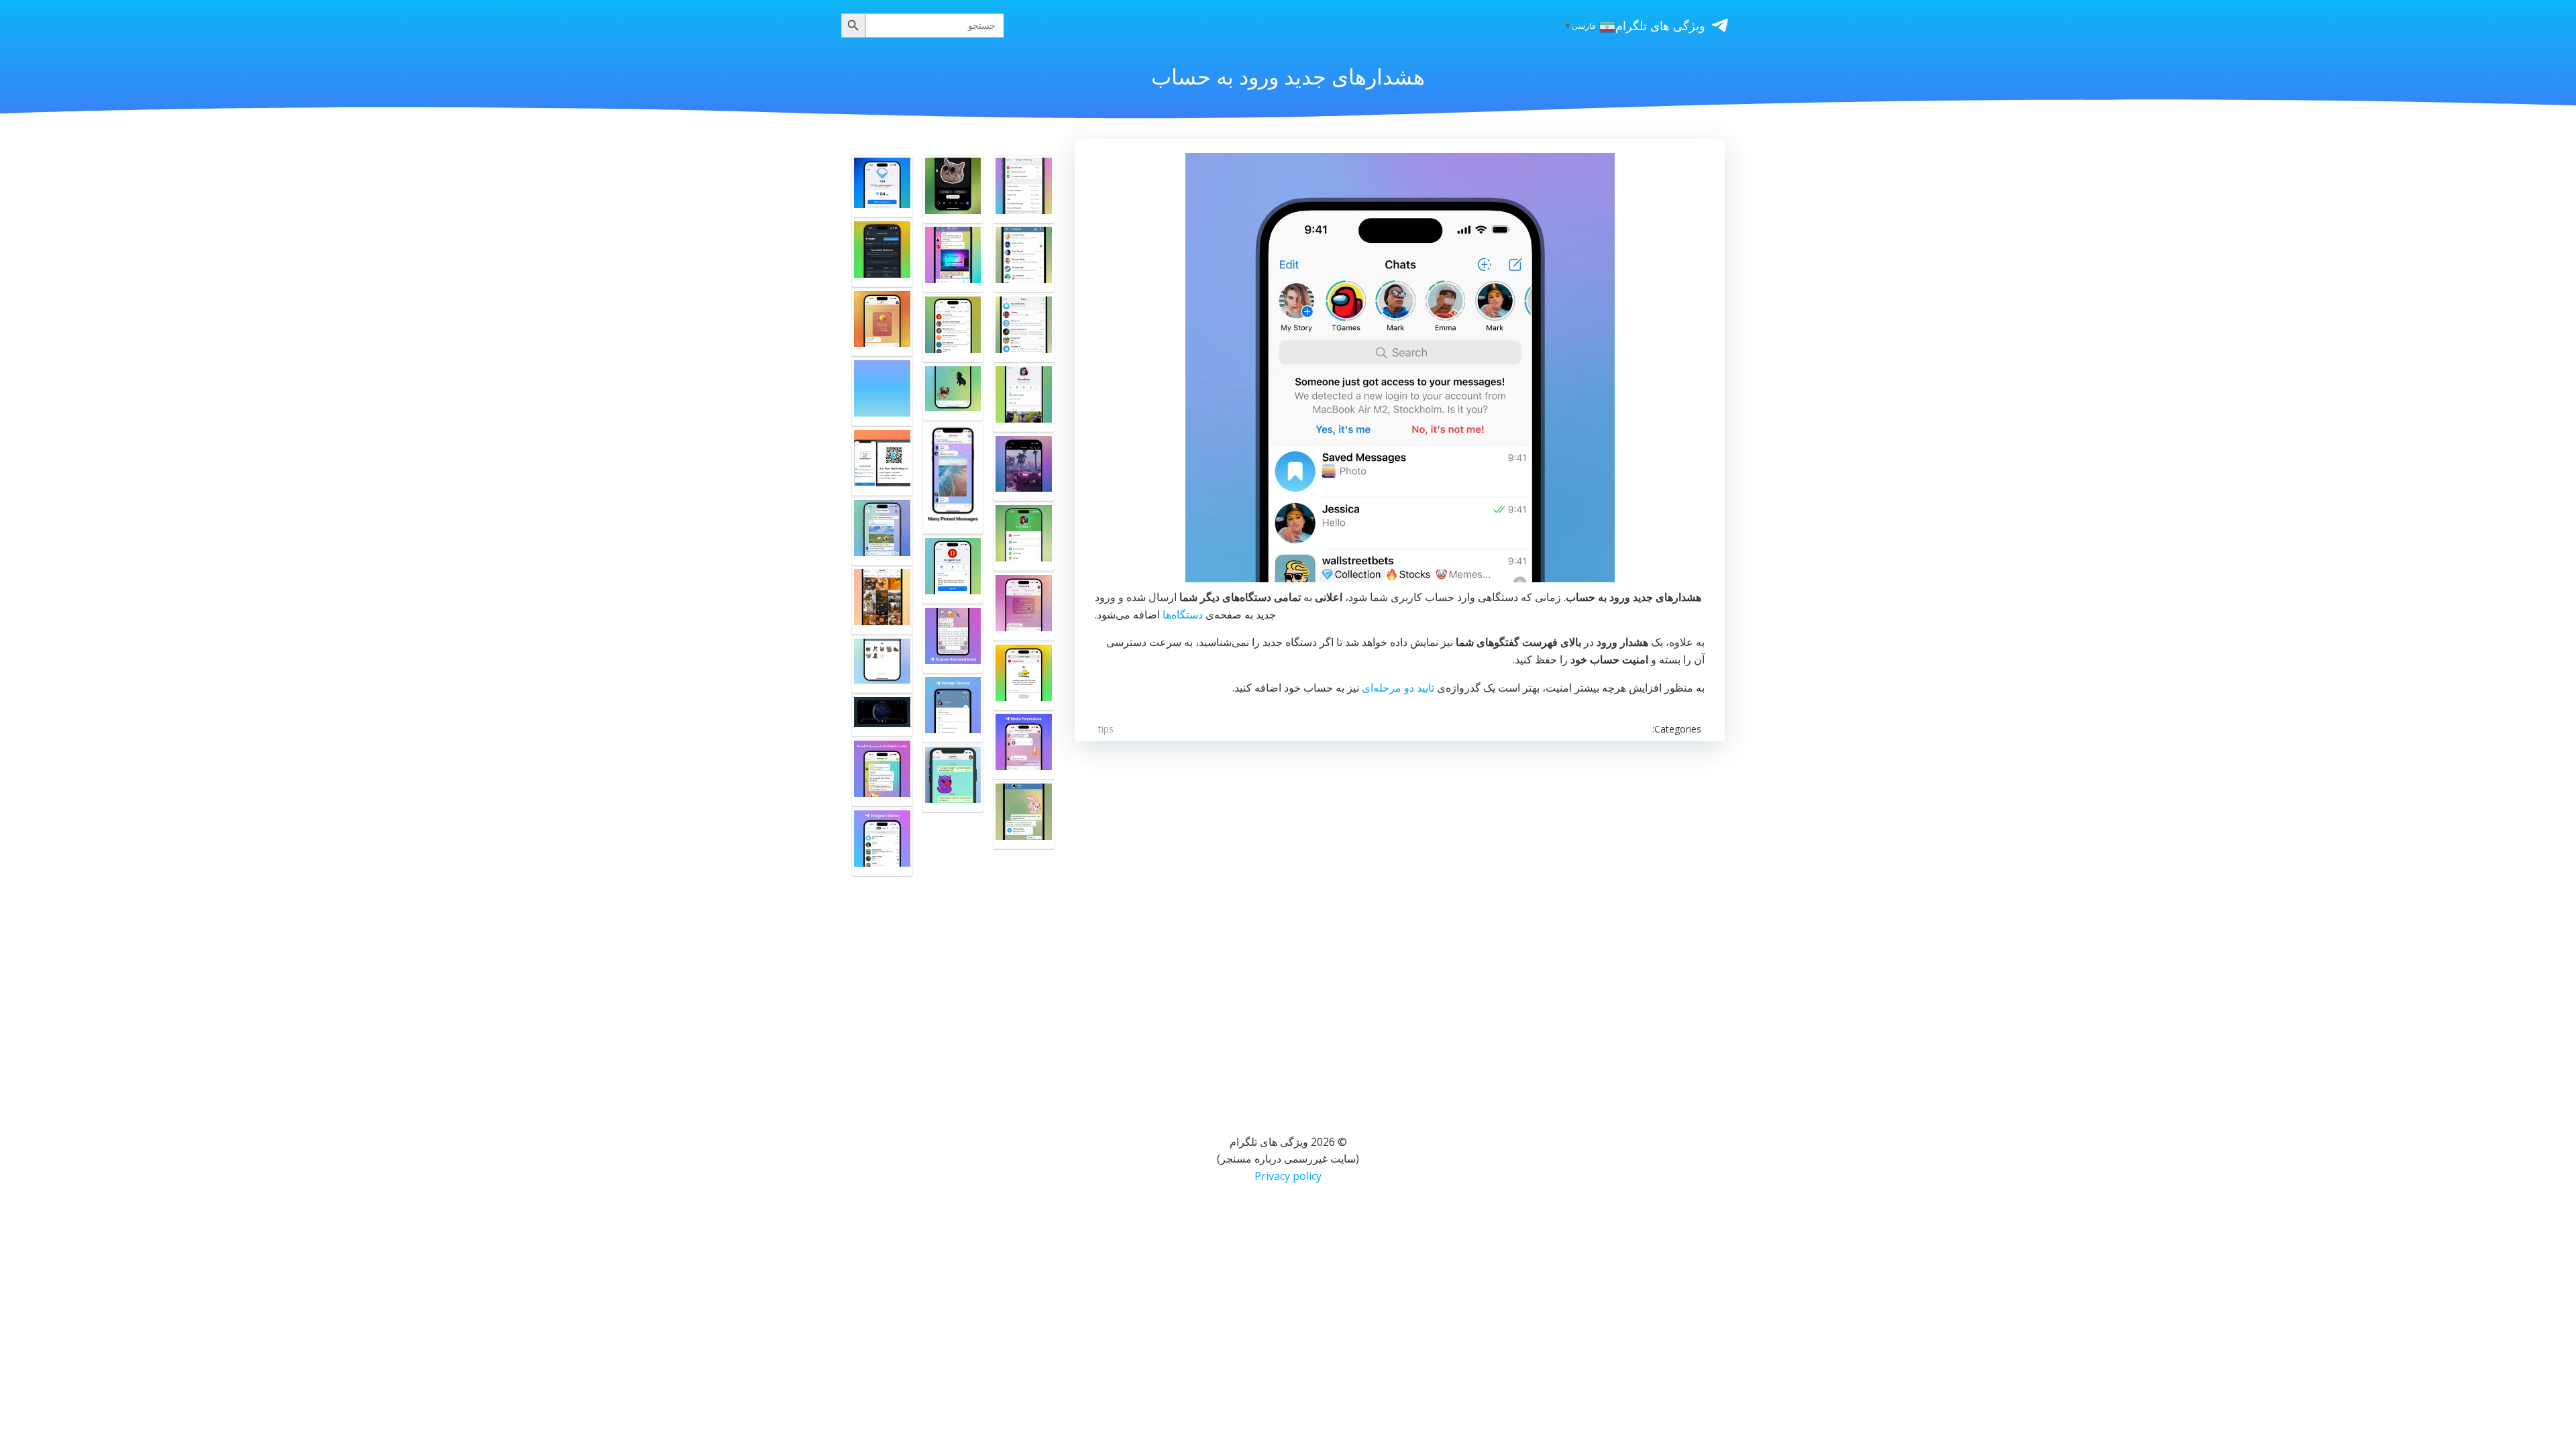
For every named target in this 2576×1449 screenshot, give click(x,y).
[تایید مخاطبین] (1024, 606)
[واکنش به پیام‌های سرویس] (882, 323)
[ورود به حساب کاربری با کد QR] (882, 462)
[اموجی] (953, 639)
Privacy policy (1288, 1176)
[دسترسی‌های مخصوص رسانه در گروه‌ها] (1024, 745)
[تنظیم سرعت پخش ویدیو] (1024, 468)
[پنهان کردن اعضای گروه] (953, 258)
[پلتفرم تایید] (1024, 676)
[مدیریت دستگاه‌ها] (953, 708)
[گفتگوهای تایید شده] (1024, 328)
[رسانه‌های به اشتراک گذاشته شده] (882, 600)
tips (1106, 729)
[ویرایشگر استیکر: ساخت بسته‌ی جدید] (953, 189)
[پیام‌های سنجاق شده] (953, 478)
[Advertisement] (1400, 920)
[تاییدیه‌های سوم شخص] (953, 328)
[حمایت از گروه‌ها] (882, 772)
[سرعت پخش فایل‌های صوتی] (1024, 815)
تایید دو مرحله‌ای (1398, 688)
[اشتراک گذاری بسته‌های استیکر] (953, 392)
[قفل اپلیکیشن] (1024, 258)
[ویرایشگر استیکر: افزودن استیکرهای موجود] (882, 664)
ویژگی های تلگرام (1660, 25)
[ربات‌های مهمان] (882, 531)
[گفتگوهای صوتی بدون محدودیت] (882, 392)
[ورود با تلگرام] (882, 253)
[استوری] (882, 842)
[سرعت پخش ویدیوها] (882, 715)
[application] (1400, 368)
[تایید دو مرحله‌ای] (1024, 189)
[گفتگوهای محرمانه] (1024, 398)
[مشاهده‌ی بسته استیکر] (953, 778)
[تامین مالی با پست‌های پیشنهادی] (882, 186)
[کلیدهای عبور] (1024, 537)
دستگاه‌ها (1183, 614)
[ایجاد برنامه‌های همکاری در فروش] (953, 570)
